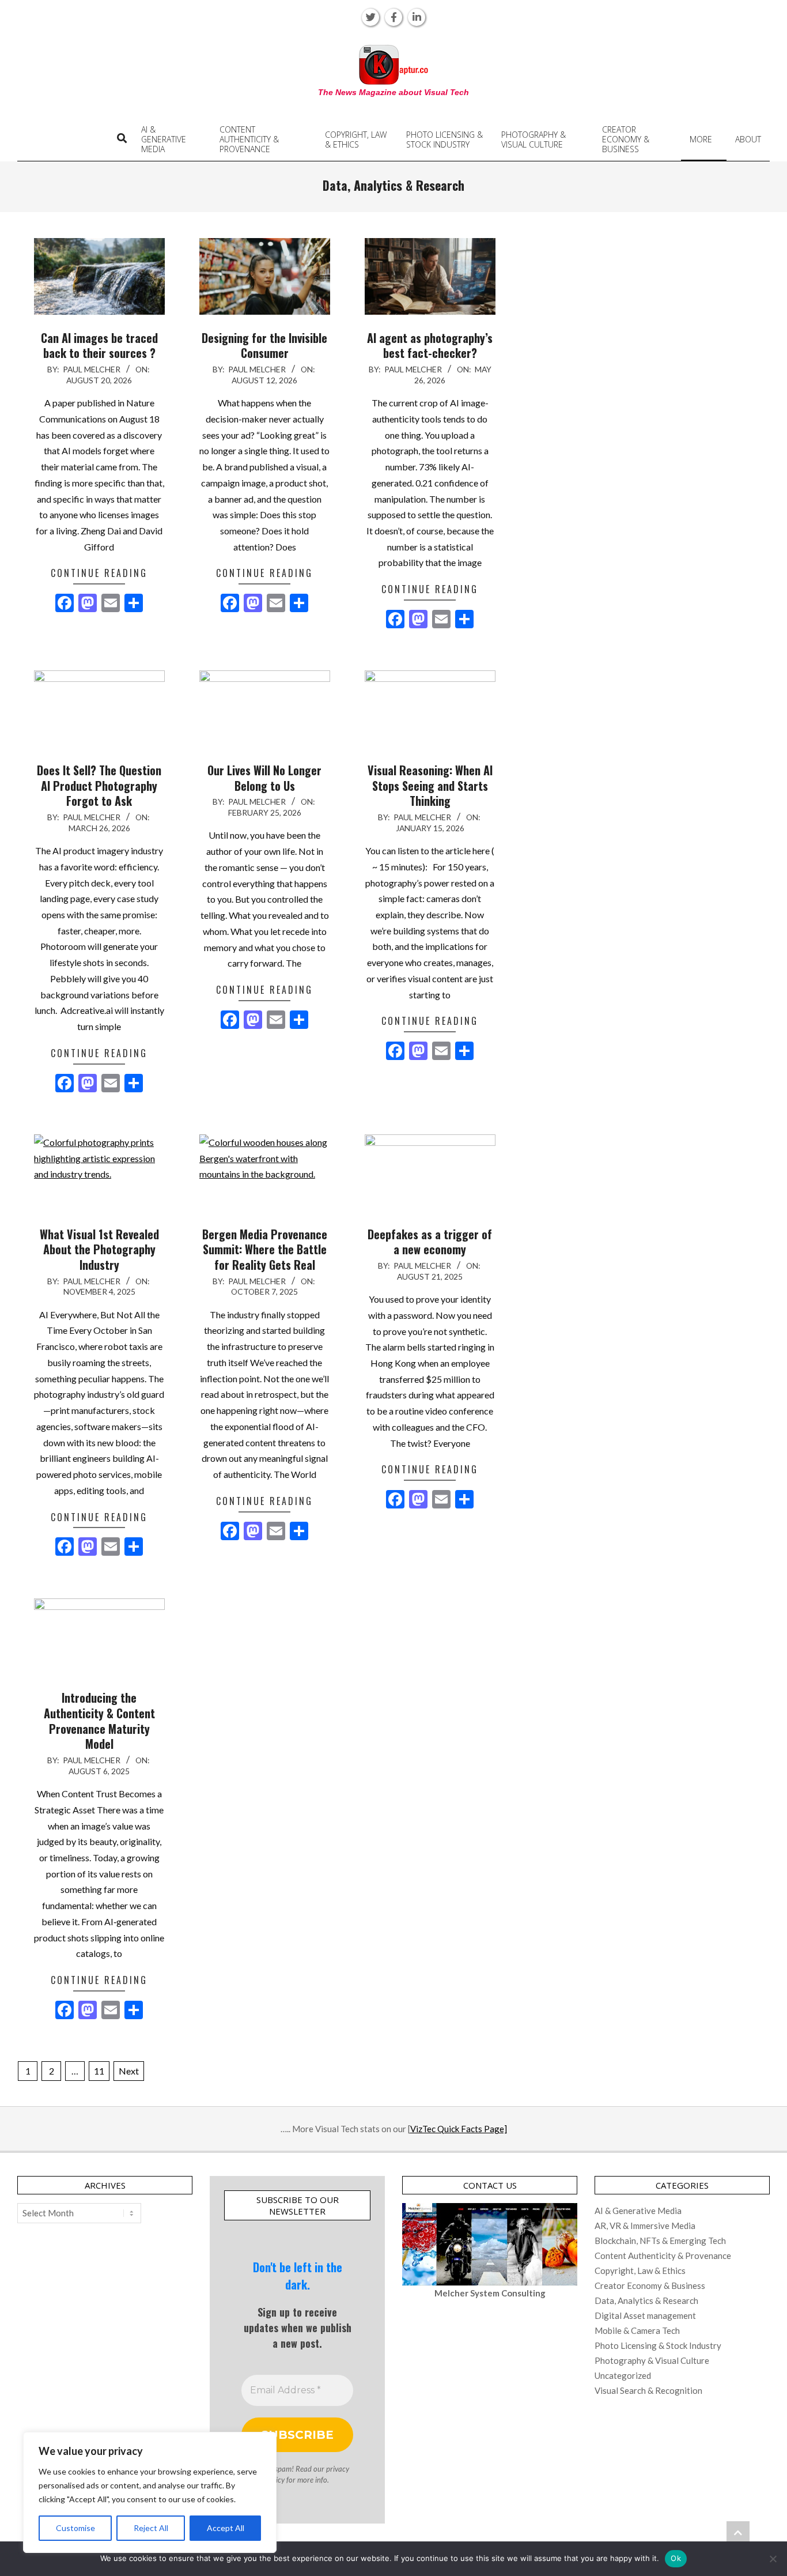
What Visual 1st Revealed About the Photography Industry (99, 1249)
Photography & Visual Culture (652, 2360)
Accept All (226, 2528)
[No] (773, 2559)
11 (99, 2071)
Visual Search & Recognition (648, 2390)
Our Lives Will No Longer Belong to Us (264, 778)
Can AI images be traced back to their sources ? (99, 346)
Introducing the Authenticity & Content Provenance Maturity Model (99, 1721)
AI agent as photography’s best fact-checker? (430, 346)
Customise (75, 2528)
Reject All (151, 2528)
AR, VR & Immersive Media (645, 2226)
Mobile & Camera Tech (637, 2330)
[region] (150, 2492)
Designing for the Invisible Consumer (264, 346)
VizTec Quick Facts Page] (459, 2129)
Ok (676, 2558)
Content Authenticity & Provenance (663, 2256)
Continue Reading (99, 573)
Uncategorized (623, 2375)
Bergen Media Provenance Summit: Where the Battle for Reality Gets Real (265, 1249)
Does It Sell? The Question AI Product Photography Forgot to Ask (99, 785)
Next (129, 2071)
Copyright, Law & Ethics (640, 2270)
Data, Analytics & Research (646, 2300)
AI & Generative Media (638, 2211)
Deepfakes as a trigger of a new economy (430, 1242)
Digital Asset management (645, 2315)
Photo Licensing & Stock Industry (658, 2345)
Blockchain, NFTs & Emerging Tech (660, 2241)
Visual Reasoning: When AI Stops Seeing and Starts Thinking (430, 785)
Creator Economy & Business (650, 2285)
